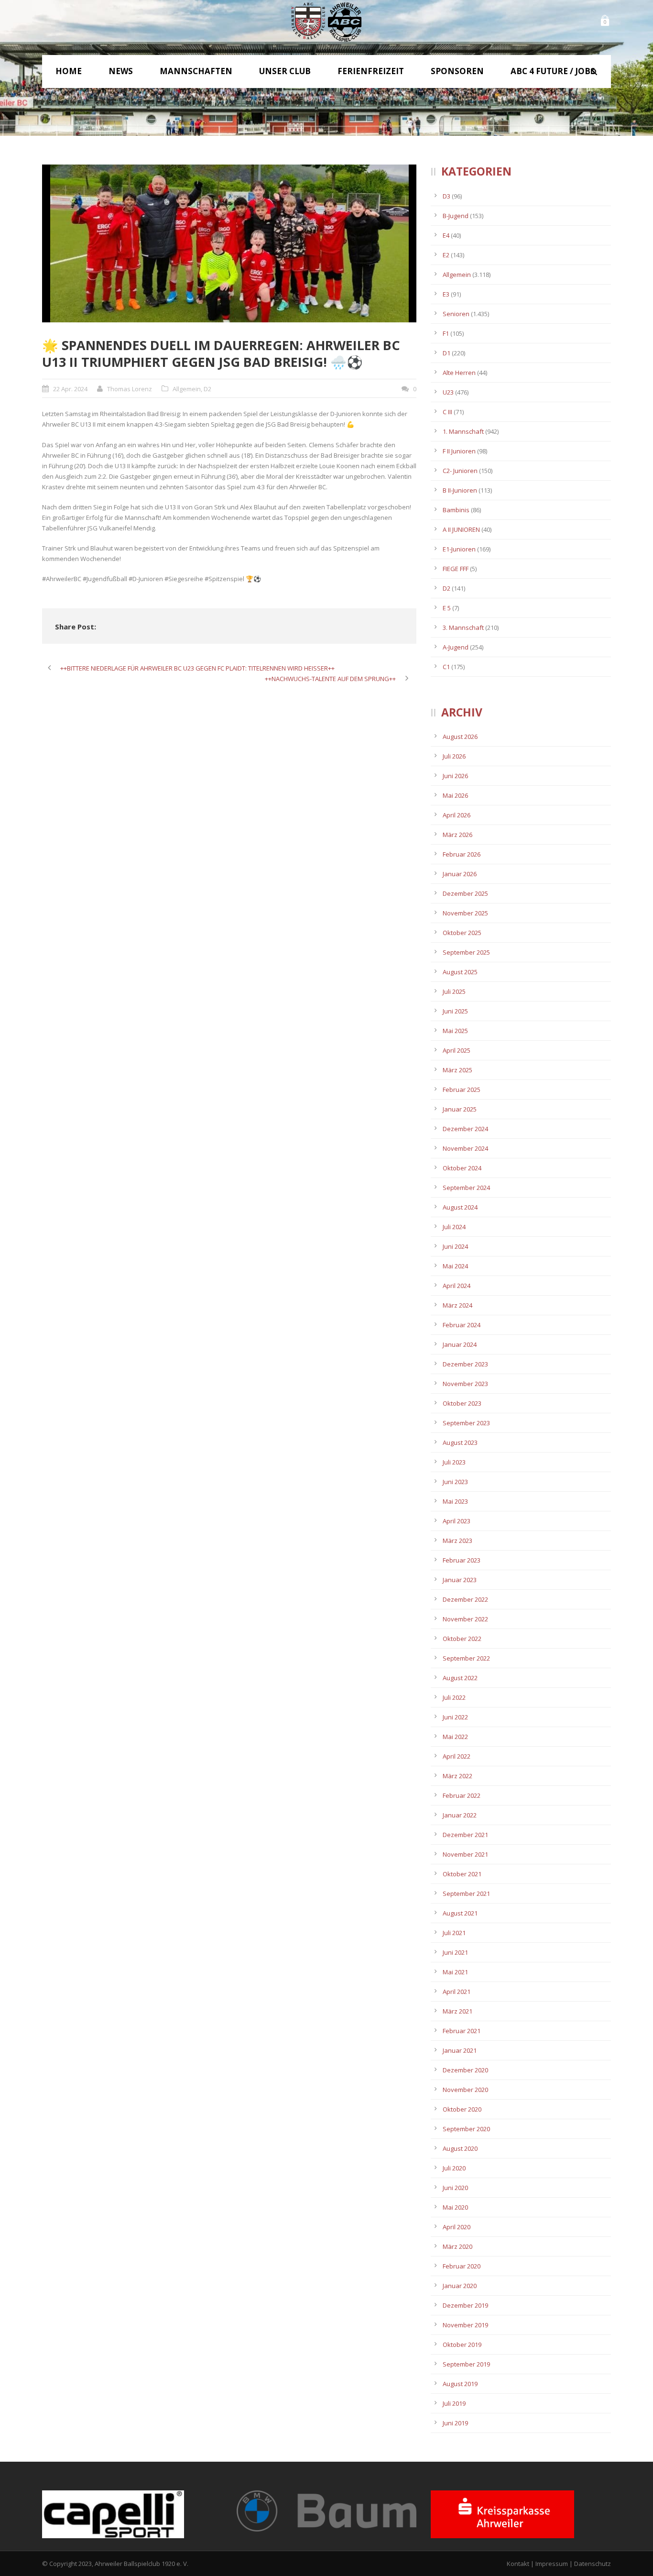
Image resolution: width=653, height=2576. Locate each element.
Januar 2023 (460, 1580)
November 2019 (465, 2325)
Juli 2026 (454, 756)
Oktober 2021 (462, 1874)
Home (69, 71)
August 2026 (460, 737)
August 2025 (460, 972)
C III (447, 412)
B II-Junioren (460, 490)
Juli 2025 (454, 991)
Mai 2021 (455, 1972)
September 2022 (466, 1658)
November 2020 (465, 2090)
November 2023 (465, 1384)
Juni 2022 (455, 1717)
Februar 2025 (462, 1090)
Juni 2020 (455, 2188)
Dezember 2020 (465, 2070)
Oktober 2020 (462, 2109)
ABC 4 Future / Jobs (553, 71)
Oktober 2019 (462, 2345)
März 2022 (457, 1776)
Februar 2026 (462, 854)
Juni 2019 (455, 2423)
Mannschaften (196, 71)
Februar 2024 (462, 1325)
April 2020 (457, 2227)
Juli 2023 (454, 1462)
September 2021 (466, 1893)
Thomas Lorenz (130, 389)
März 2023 (457, 1541)
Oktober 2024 (462, 1168)
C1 (446, 667)
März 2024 (457, 1305)
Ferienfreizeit (371, 71)
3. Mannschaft (463, 627)
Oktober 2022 (462, 1639)
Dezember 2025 (465, 893)
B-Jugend (456, 216)
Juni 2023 (455, 1482)
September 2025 (466, 952)
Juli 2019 (454, 2403)
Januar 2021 (460, 2050)
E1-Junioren (459, 549)
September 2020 (466, 2129)
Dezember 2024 (465, 1129)
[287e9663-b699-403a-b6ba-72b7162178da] (229, 243)
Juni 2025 (455, 1011)
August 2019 (460, 2384)
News (121, 71)
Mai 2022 (455, 1737)
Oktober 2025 (462, 933)
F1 (446, 333)
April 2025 (457, 1050)
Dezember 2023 (465, 1364)
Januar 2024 (460, 1344)
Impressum (552, 2564)
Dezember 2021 (465, 1835)
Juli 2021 (454, 1933)
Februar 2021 (462, 2031)
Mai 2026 (455, 795)
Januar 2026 (460, 874)
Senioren (456, 314)
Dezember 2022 (465, 1599)
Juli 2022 (454, 1697)
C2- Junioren (460, 471)
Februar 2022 (462, 1795)
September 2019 (466, 2364)
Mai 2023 (455, 1501)
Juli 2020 (454, 2168)
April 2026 (457, 815)
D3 (446, 196)
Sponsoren (457, 71)
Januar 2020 (460, 2286)
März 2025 (457, 1070)
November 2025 (465, 913)
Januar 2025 (460, 1109)
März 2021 (457, 2011)
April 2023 (457, 1521)
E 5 (447, 608)
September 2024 (466, 1188)
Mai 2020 (455, 2207)
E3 (446, 294)
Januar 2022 (460, 1815)
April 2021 (457, 1992)
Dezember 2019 (465, 2305)
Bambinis (456, 510)
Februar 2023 (462, 1560)
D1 (446, 353)
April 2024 (457, 1286)
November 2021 (465, 1854)
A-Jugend (456, 647)
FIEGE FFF (456, 569)
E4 (446, 235)
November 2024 (465, 1148)
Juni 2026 (455, 776)
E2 (446, 255)
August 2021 (460, 1913)
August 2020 (460, 2148)
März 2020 (457, 2246)
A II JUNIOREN (461, 529)
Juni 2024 (455, 1246)
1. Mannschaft (463, 431)
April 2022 (457, 1756)
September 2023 (466, 1423)
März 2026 (457, 835)
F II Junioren (459, 451)
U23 (448, 392)
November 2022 (465, 1619)
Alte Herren (459, 373)
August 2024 (460, 1207)
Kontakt (518, 2564)
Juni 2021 (455, 1952)
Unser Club (285, 71)
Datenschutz (593, 2564)
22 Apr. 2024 (70, 389)
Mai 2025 (455, 1031)
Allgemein (187, 389)
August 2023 (460, 1442)
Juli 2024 (454, 1227)
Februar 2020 (462, 2266)
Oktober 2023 (462, 1403)
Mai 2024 (455, 1266)
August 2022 (460, 1678)
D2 (207, 389)
